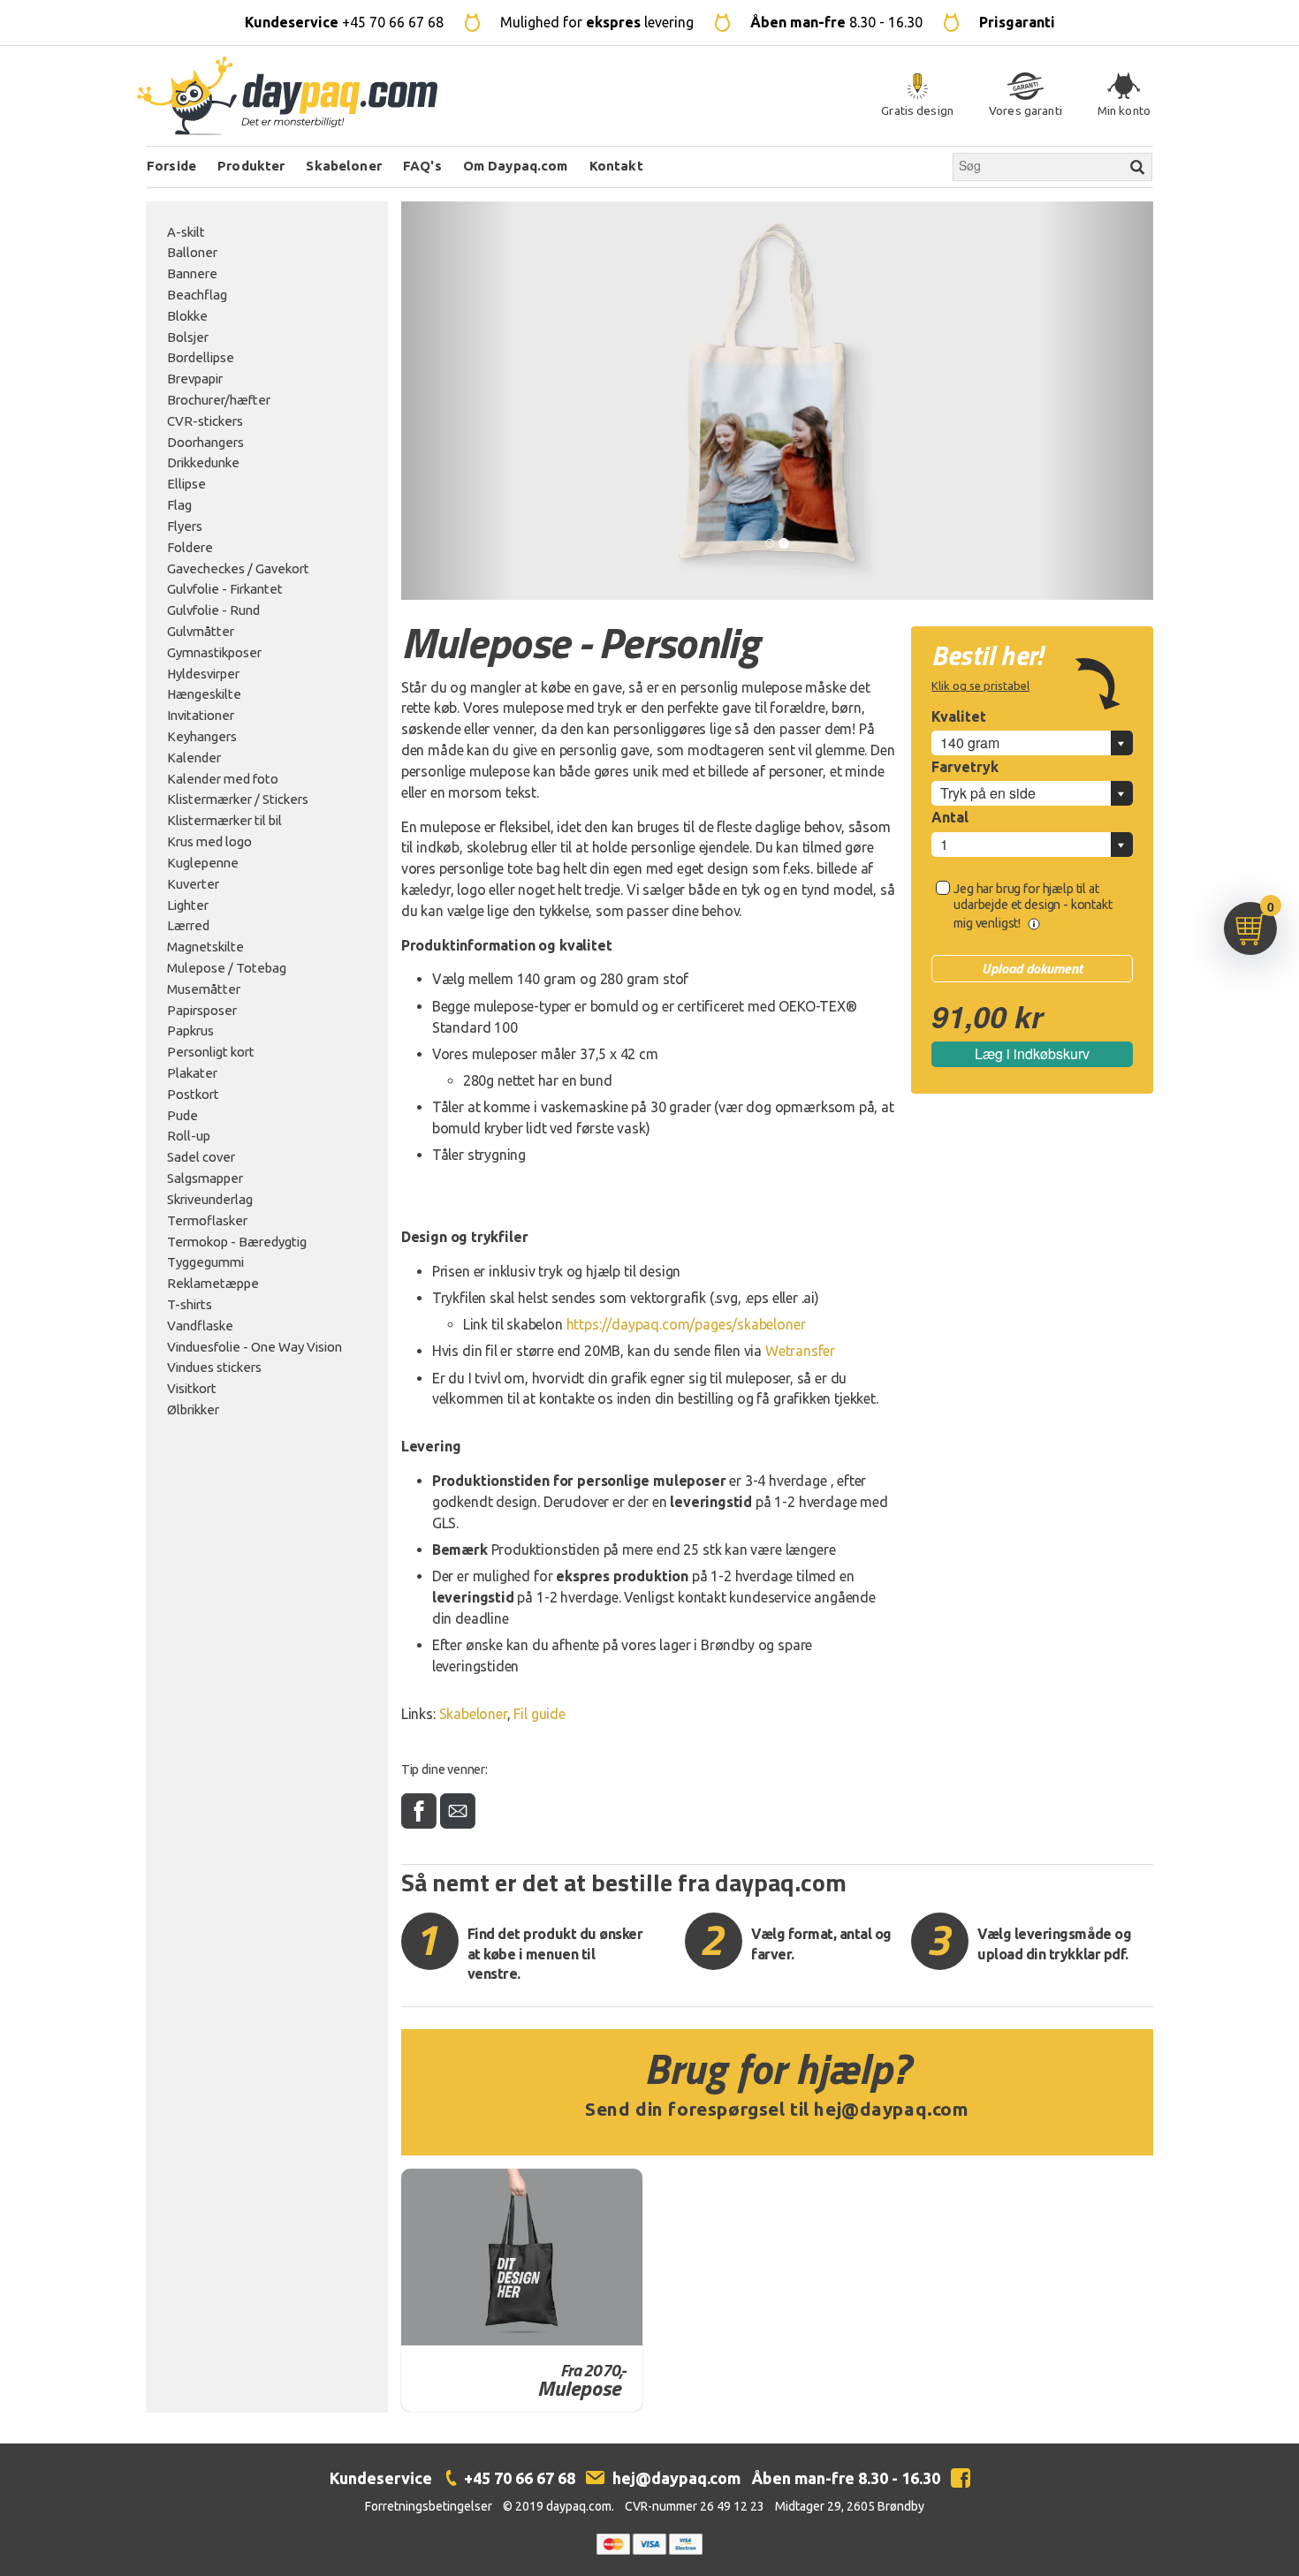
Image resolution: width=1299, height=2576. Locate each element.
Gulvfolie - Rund (213, 610)
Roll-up (189, 1136)
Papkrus (190, 1030)
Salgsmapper (205, 1178)
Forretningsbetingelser (429, 2506)
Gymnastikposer (214, 652)
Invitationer (201, 715)
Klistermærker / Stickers (238, 799)
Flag (179, 505)
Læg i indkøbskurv (1032, 1053)
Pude (182, 1115)
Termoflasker (207, 1220)
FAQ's (422, 166)
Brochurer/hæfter (219, 400)
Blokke (187, 316)
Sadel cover (201, 1157)
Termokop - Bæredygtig (237, 1242)
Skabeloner (344, 166)
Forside (171, 166)
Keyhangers (202, 736)
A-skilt (186, 232)
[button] (458, 401)
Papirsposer (202, 1010)
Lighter (188, 905)
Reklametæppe (213, 1283)
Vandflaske (200, 1326)
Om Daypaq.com (516, 166)
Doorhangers (205, 442)
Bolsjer (188, 337)
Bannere (192, 273)
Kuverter (193, 884)
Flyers (185, 526)
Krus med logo (209, 841)
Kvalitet (959, 716)
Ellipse (186, 484)
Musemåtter (204, 989)
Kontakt (616, 166)
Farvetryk (965, 767)
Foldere (190, 547)
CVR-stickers (205, 421)
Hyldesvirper (203, 674)
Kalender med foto (223, 779)
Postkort (193, 1094)
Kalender (194, 758)
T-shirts (190, 1304)
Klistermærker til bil (224, 820)
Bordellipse (201, 357)
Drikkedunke (203, 462)
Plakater (192, 1073)
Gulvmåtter (201, 631)
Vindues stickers (214, 1367)
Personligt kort (211, 1052)
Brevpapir (195, 379)
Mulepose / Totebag (227, 968)
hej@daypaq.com (891, 2109)
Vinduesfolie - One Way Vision (254, 1347)
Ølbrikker (193, 1409)
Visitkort (192, 1388)
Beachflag (197, 295)
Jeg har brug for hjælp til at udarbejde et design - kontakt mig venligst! (1033, 906)
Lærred (188, 925)
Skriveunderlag (210, 1199)
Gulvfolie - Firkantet (225, 589)
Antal (950, 817)
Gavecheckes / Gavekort (238, 568)
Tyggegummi (205, 1262)
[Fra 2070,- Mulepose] (522, 2257)
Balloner (192, 252)
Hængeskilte (204, 694)
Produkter (251, 166)
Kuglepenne (203, 863)
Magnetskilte (205, 947)
